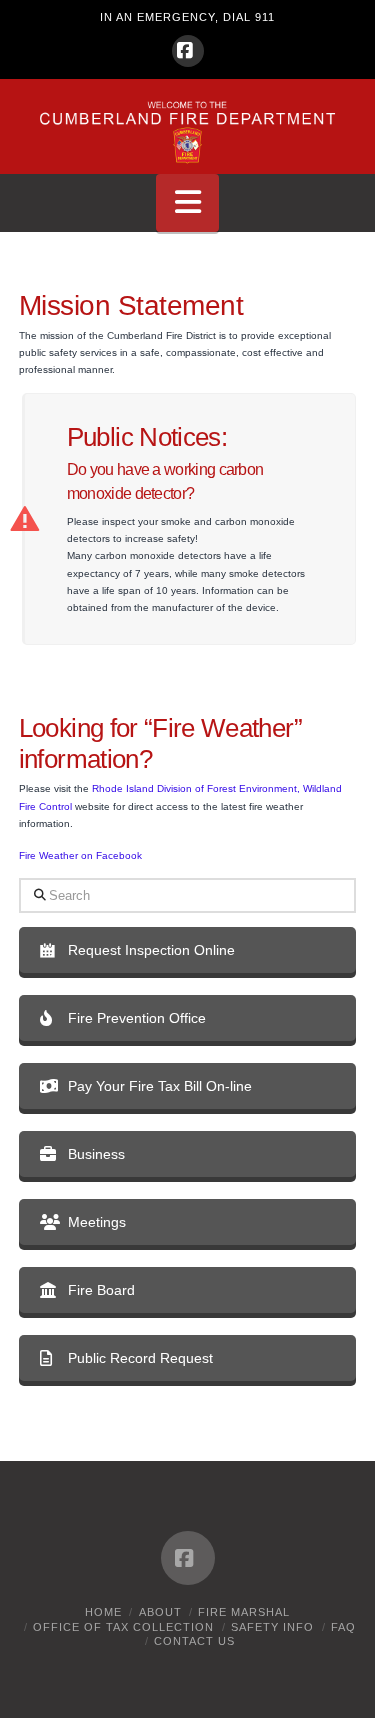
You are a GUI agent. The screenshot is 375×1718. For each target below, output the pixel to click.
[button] (188, 203)
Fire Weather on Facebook (80, 855)
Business (96, 1154)
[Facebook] (188, 51)
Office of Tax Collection (123, 1627)
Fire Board (101, 1290)
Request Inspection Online (151, 950)
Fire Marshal (244, 1612)
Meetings (97, 1222)
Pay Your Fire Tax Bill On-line (160, 1086)
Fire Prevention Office (137, 1018)
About (160, 1612)
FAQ (343, 1627)
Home (103, 1612)
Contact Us (194, 1641)
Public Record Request (140, 1358)
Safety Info (272, 1627)
